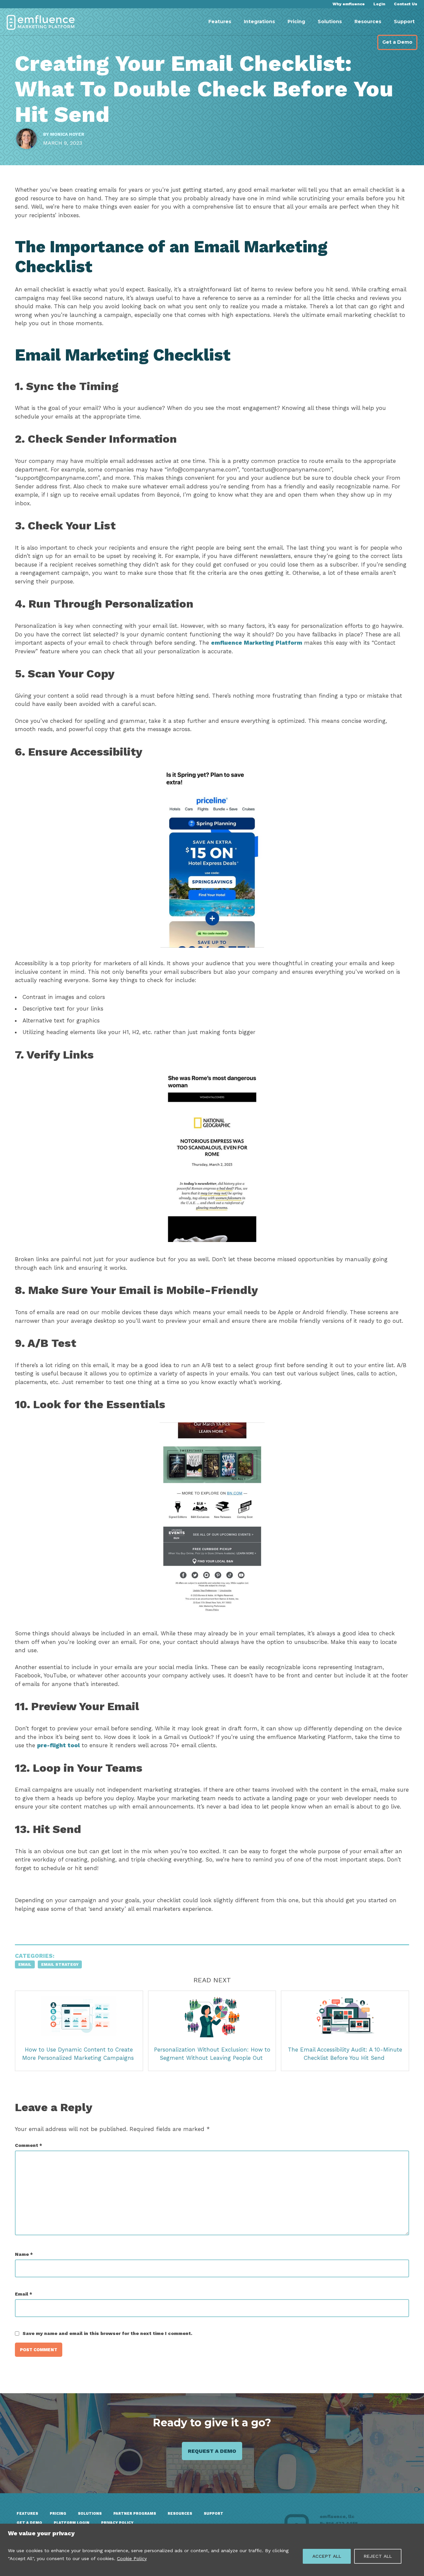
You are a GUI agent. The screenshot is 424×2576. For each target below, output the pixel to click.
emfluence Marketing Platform (257, 643)
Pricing (296, 22)
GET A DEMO (29, 2523)
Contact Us (406, 4)
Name (24, 2254)
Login (379, 4)
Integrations (259, 22)
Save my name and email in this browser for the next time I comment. (107, 2333)
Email (25, 1964)
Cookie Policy (132, 2558)
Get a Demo (397, 42)
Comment (28, 2145)
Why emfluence (349, 4)
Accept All (327, 2556)
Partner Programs (135, 2514)
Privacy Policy (117, 2523)
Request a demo (212, 2451)
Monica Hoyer (67, 134)
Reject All (378, 2556)
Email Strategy (60, 1964)
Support (404, 22)
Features (220, 22)
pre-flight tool (58, 1745)
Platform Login (72, 2523)
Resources (368, 22)
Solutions (330, 22)
